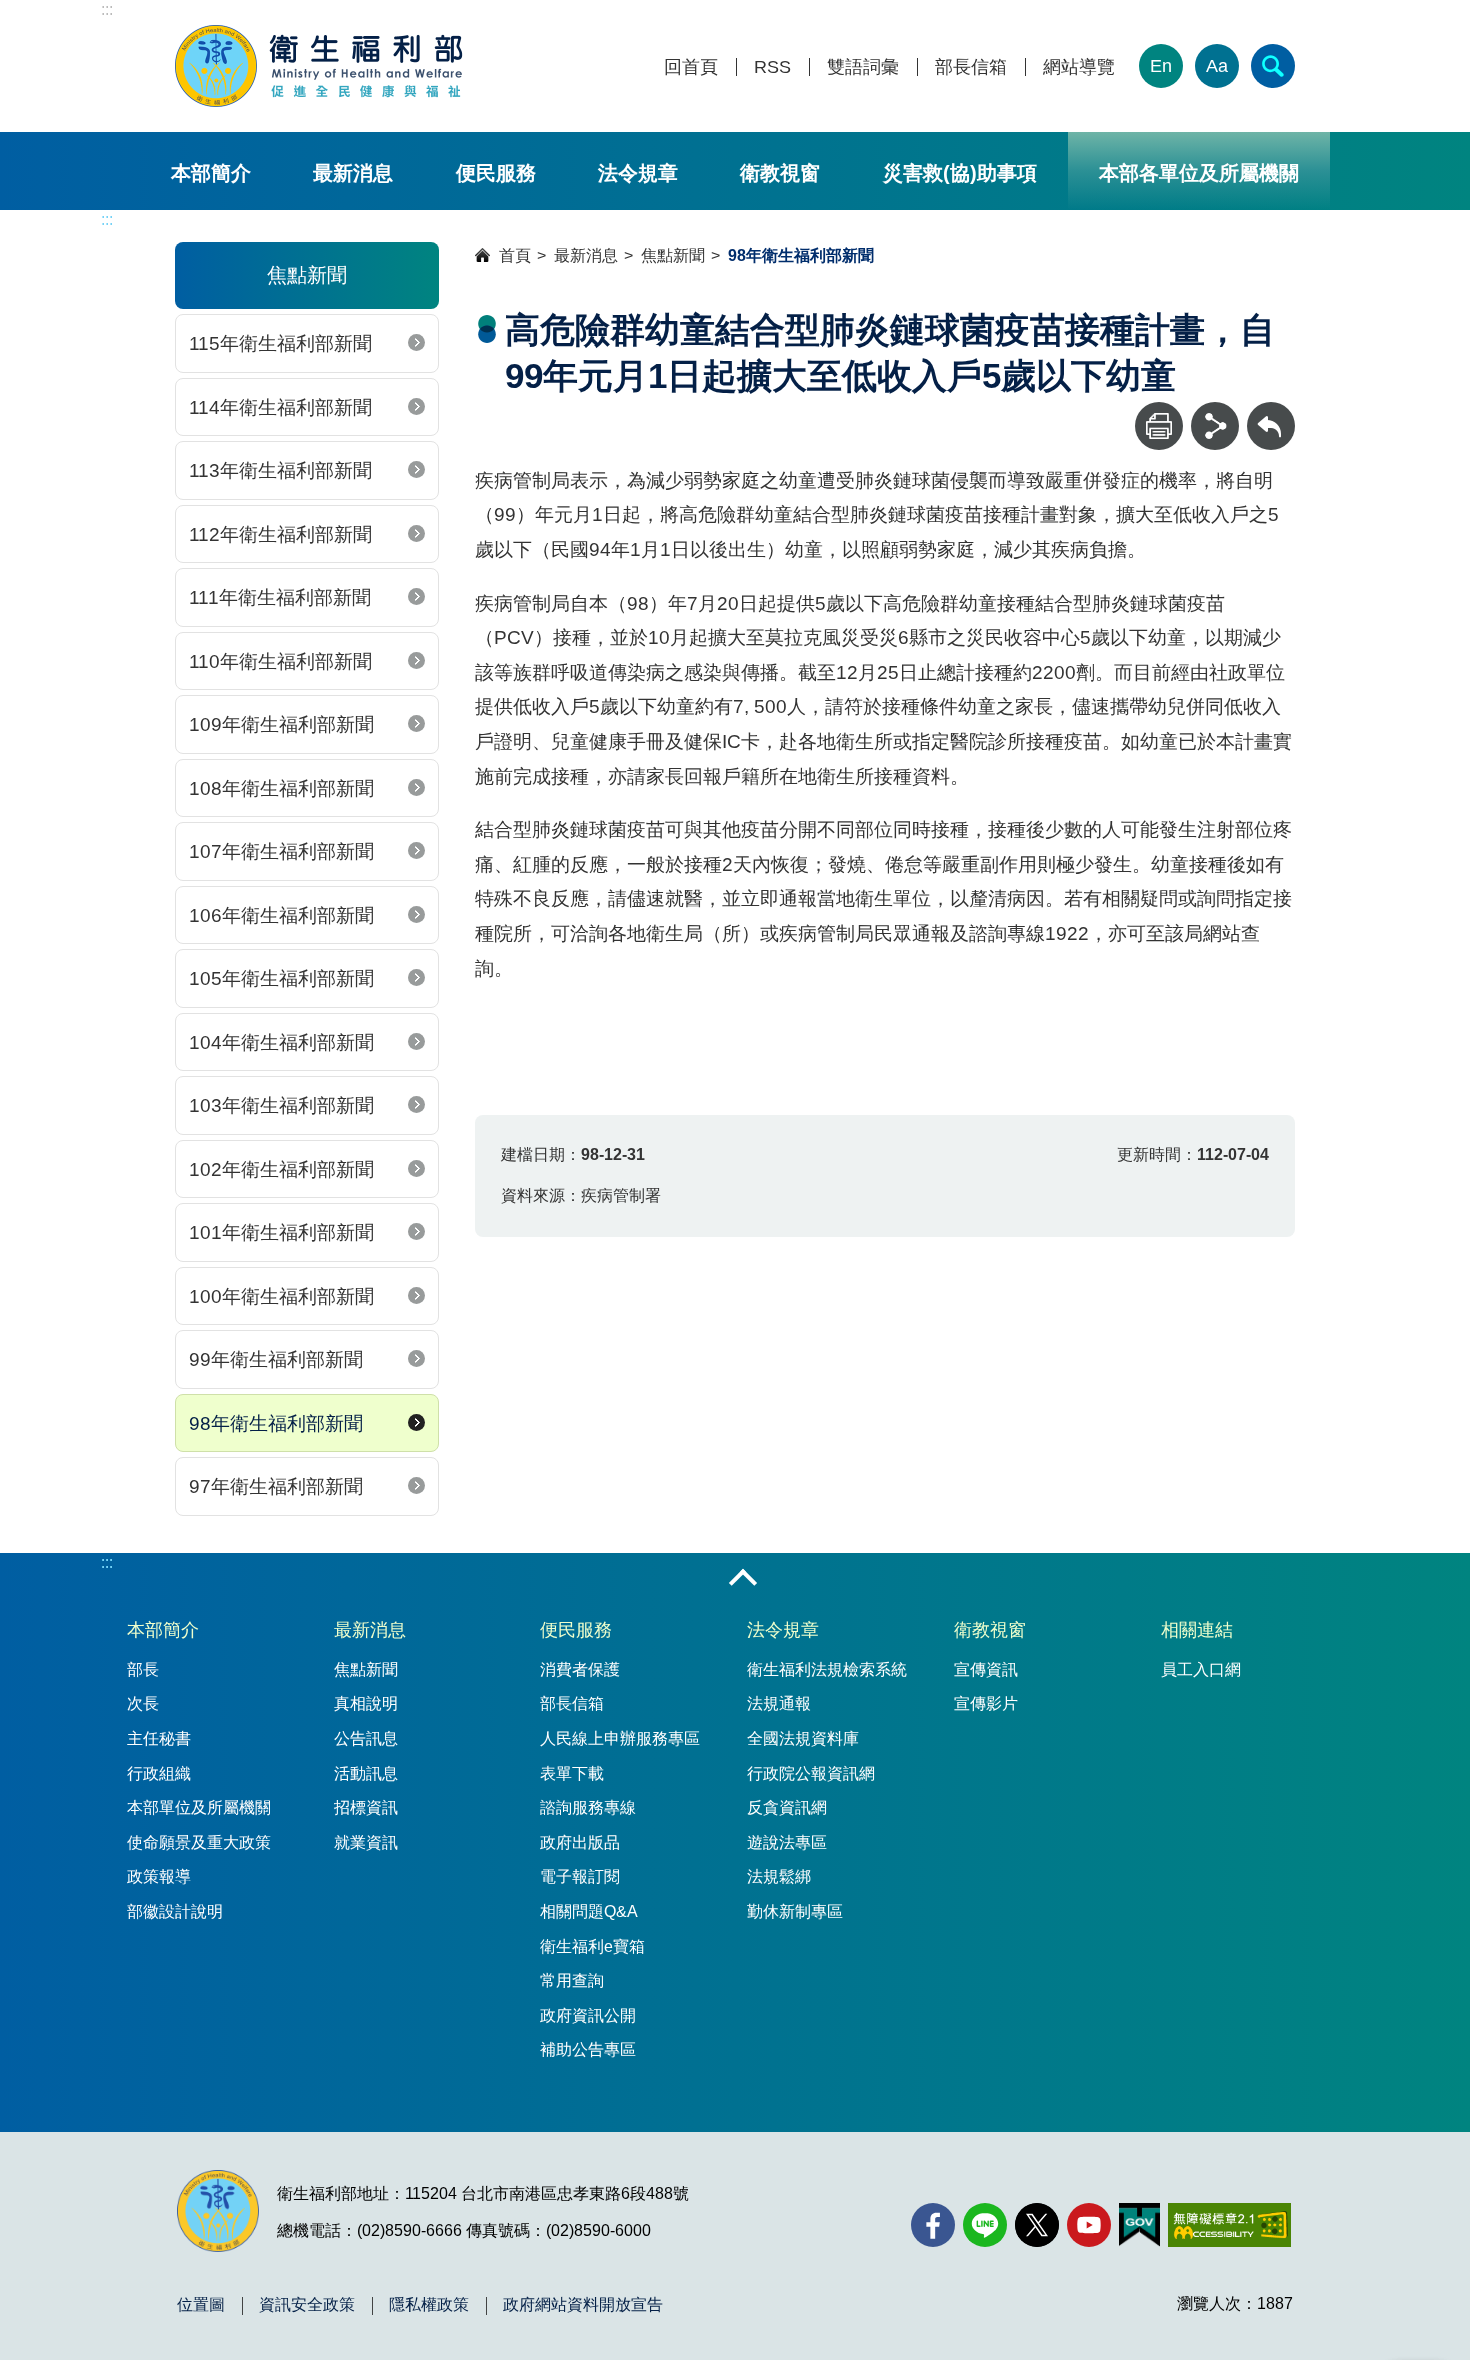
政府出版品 (580, 1842)
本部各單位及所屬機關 (1199, 173)
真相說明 (366, 1703)
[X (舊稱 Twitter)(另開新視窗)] (1037, 2225)
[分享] (1215, 426)
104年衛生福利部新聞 (281, 1042)
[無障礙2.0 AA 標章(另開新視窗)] (1229, 2225)
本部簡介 (211, 173)
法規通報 (779, 1703)
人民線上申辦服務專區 (620, 1738)
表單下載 (572, 1773)
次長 (143, 1703)
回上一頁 (1271, 411)
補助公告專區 (588, 2049)
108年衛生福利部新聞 (281, 788)
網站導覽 (1079, 67)
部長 (143, 1669)
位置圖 (201, 2305)
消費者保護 (580, 1669)
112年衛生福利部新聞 (280, 534)
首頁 (515, 255)
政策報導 (159, 1876)
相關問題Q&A (589, 1911)
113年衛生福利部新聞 (280, 470)
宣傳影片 (986, 1703)
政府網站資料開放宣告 (583, 2305)
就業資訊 (366, 1842)
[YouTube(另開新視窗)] (1089, 2225)
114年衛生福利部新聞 (280, 407)
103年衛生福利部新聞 (281, 1105)
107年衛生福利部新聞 (281, 851)
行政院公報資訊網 (811, 1773)
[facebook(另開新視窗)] (933, 2225)
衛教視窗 (780, 173)
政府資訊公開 (588, 2015)
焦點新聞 (673, 255)
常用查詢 (572, 1980)
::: (107, 9)
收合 (743, 1579)
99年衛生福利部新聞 (276, 1359)
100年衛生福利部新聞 (281, 1296)
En (1161, 66)
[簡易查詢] (1273, 66)
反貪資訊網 (787, 1807)
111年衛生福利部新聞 (280, 597)
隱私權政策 (429, 2305)
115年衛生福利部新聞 (280, 343)
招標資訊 (366, 1807)
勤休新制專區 (795, 1911)
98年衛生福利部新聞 (276, 1423)
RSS (772, 67)
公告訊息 (366, 1738)
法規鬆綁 (779, 1876)
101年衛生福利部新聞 (281, 1232)
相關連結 (1197, 1630)
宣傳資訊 (986, 1669)
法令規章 (638, 173)
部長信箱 (971, 67)
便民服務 (496, 173)
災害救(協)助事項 (960, 173)
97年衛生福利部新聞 (276, 1486)
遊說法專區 (787, 1842)
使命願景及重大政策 (199, 1842)
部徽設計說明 (175, 1911)
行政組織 (159, 1773)
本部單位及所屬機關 (199, 1807)
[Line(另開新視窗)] (985, 2225)
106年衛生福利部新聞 (281, 915)
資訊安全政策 (307, 2305)
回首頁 (691, 67)
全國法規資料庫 (803, 1738)
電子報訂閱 (580, 1876)
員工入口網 (1201, 1669)
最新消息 (353, 173)
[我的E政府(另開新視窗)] (1139, 2225)
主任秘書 (159, 1738)
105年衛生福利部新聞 (281, 978)
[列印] (1159, 426)
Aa (1217, 66)
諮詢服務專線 (588, 1807)
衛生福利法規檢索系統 (827, 1669)
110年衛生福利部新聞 (280, 661)
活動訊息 (366, 1773)
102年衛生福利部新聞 (281, 1169)
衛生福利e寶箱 (592, 1946)
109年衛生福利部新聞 (281, 724)
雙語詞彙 (863, 67)
